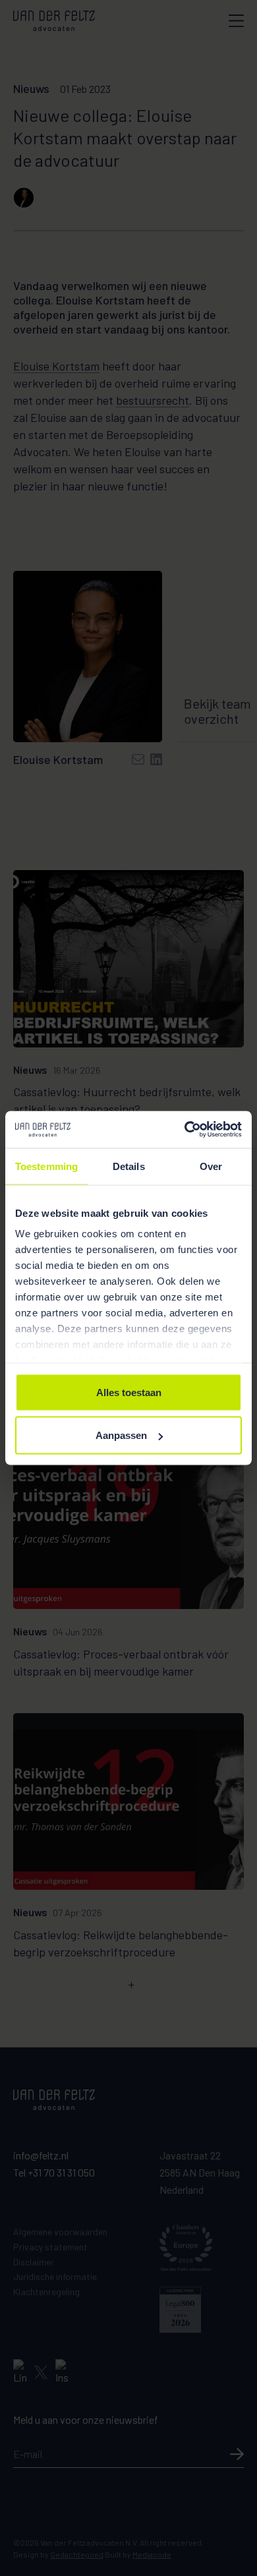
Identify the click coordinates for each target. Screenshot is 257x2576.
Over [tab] (211, 1166)
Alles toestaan (129, 1392)
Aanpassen (121, 1435)
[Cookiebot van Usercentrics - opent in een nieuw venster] (185, 1130)
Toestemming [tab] (46, 1166)
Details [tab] (129, 1166)
